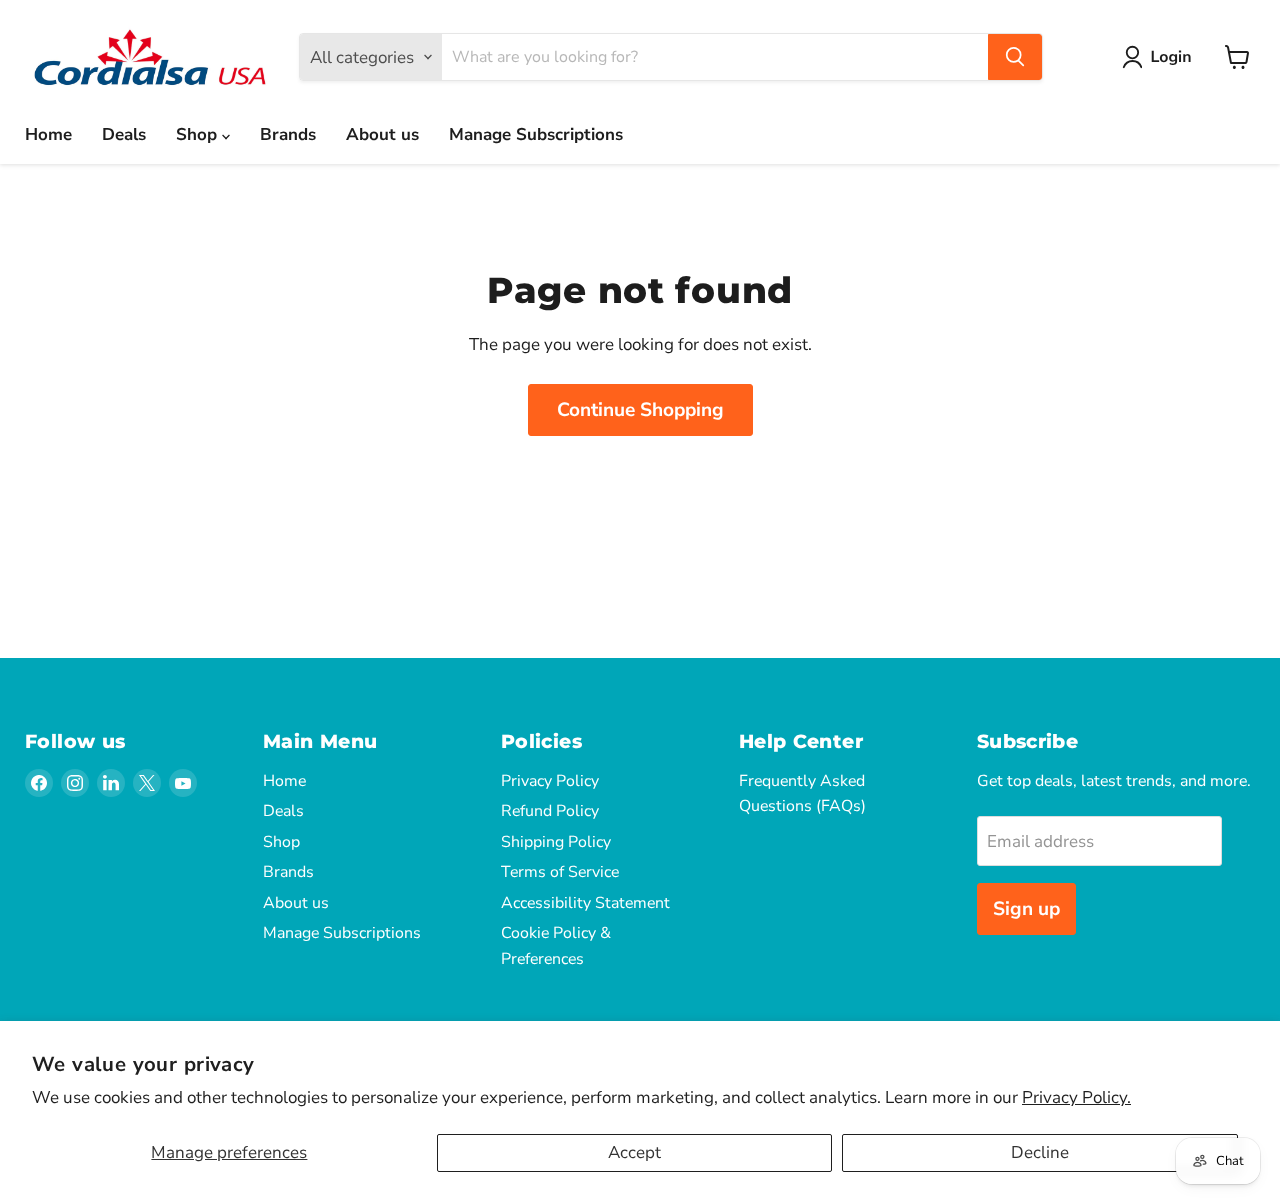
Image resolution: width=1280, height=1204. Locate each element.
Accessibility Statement (585, 903)
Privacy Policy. (1076, 1097)
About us (382, 134)
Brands (288, 134)
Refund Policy (550, 811)
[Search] (1015, 57)
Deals (124, 134)
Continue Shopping (640, 410)
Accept (634, 1152)
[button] (1161, 57)
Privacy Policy (550, 781)
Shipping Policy (556, 842)
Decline (1040, 1152)
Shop (199, 134)
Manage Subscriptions (536, 134)
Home (48, 134)
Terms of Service (560, 872)
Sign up (1026, 909)
